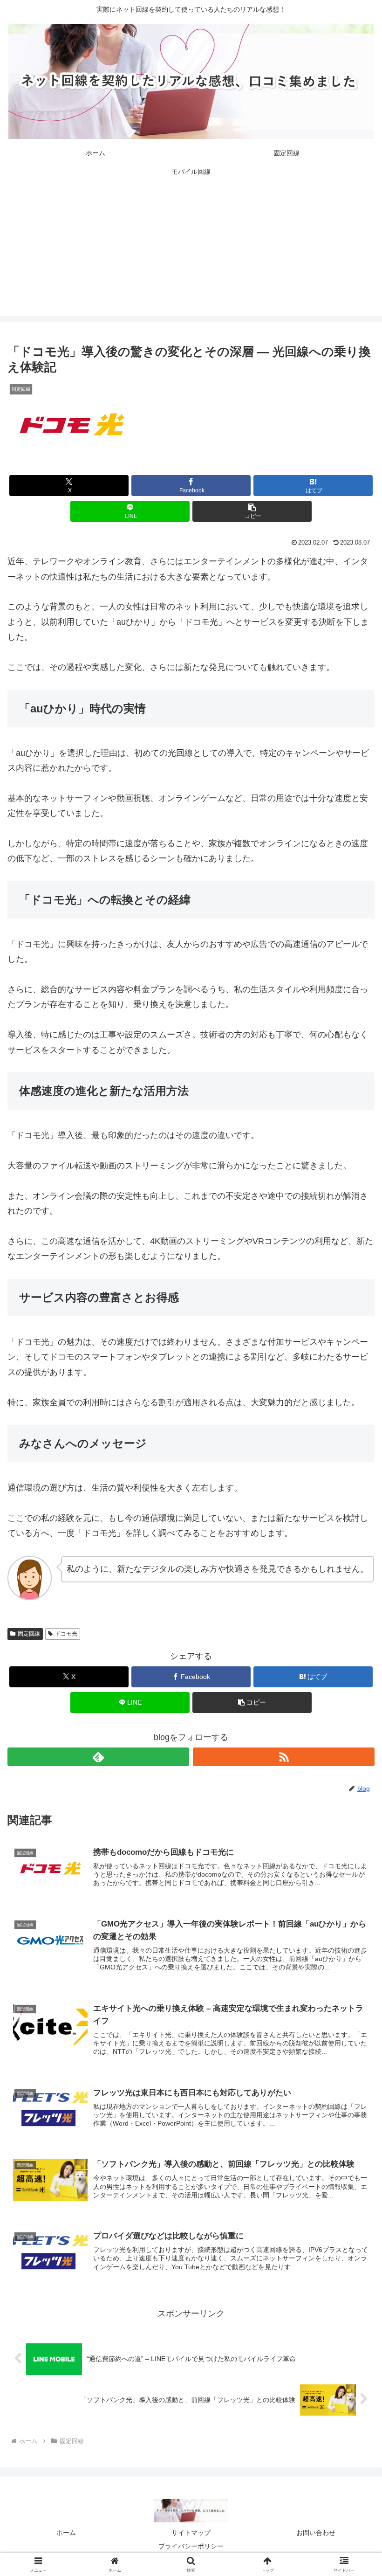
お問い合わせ (316, 2533)
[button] (252, 511)
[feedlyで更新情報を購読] (98, 1757)
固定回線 (29, 1634)
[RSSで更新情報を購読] (284, 1757)
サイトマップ (191, 2533)
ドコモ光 (66, 1634)
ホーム (66, 2533)
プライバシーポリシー (191, 2546)
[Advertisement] (191, 251)
